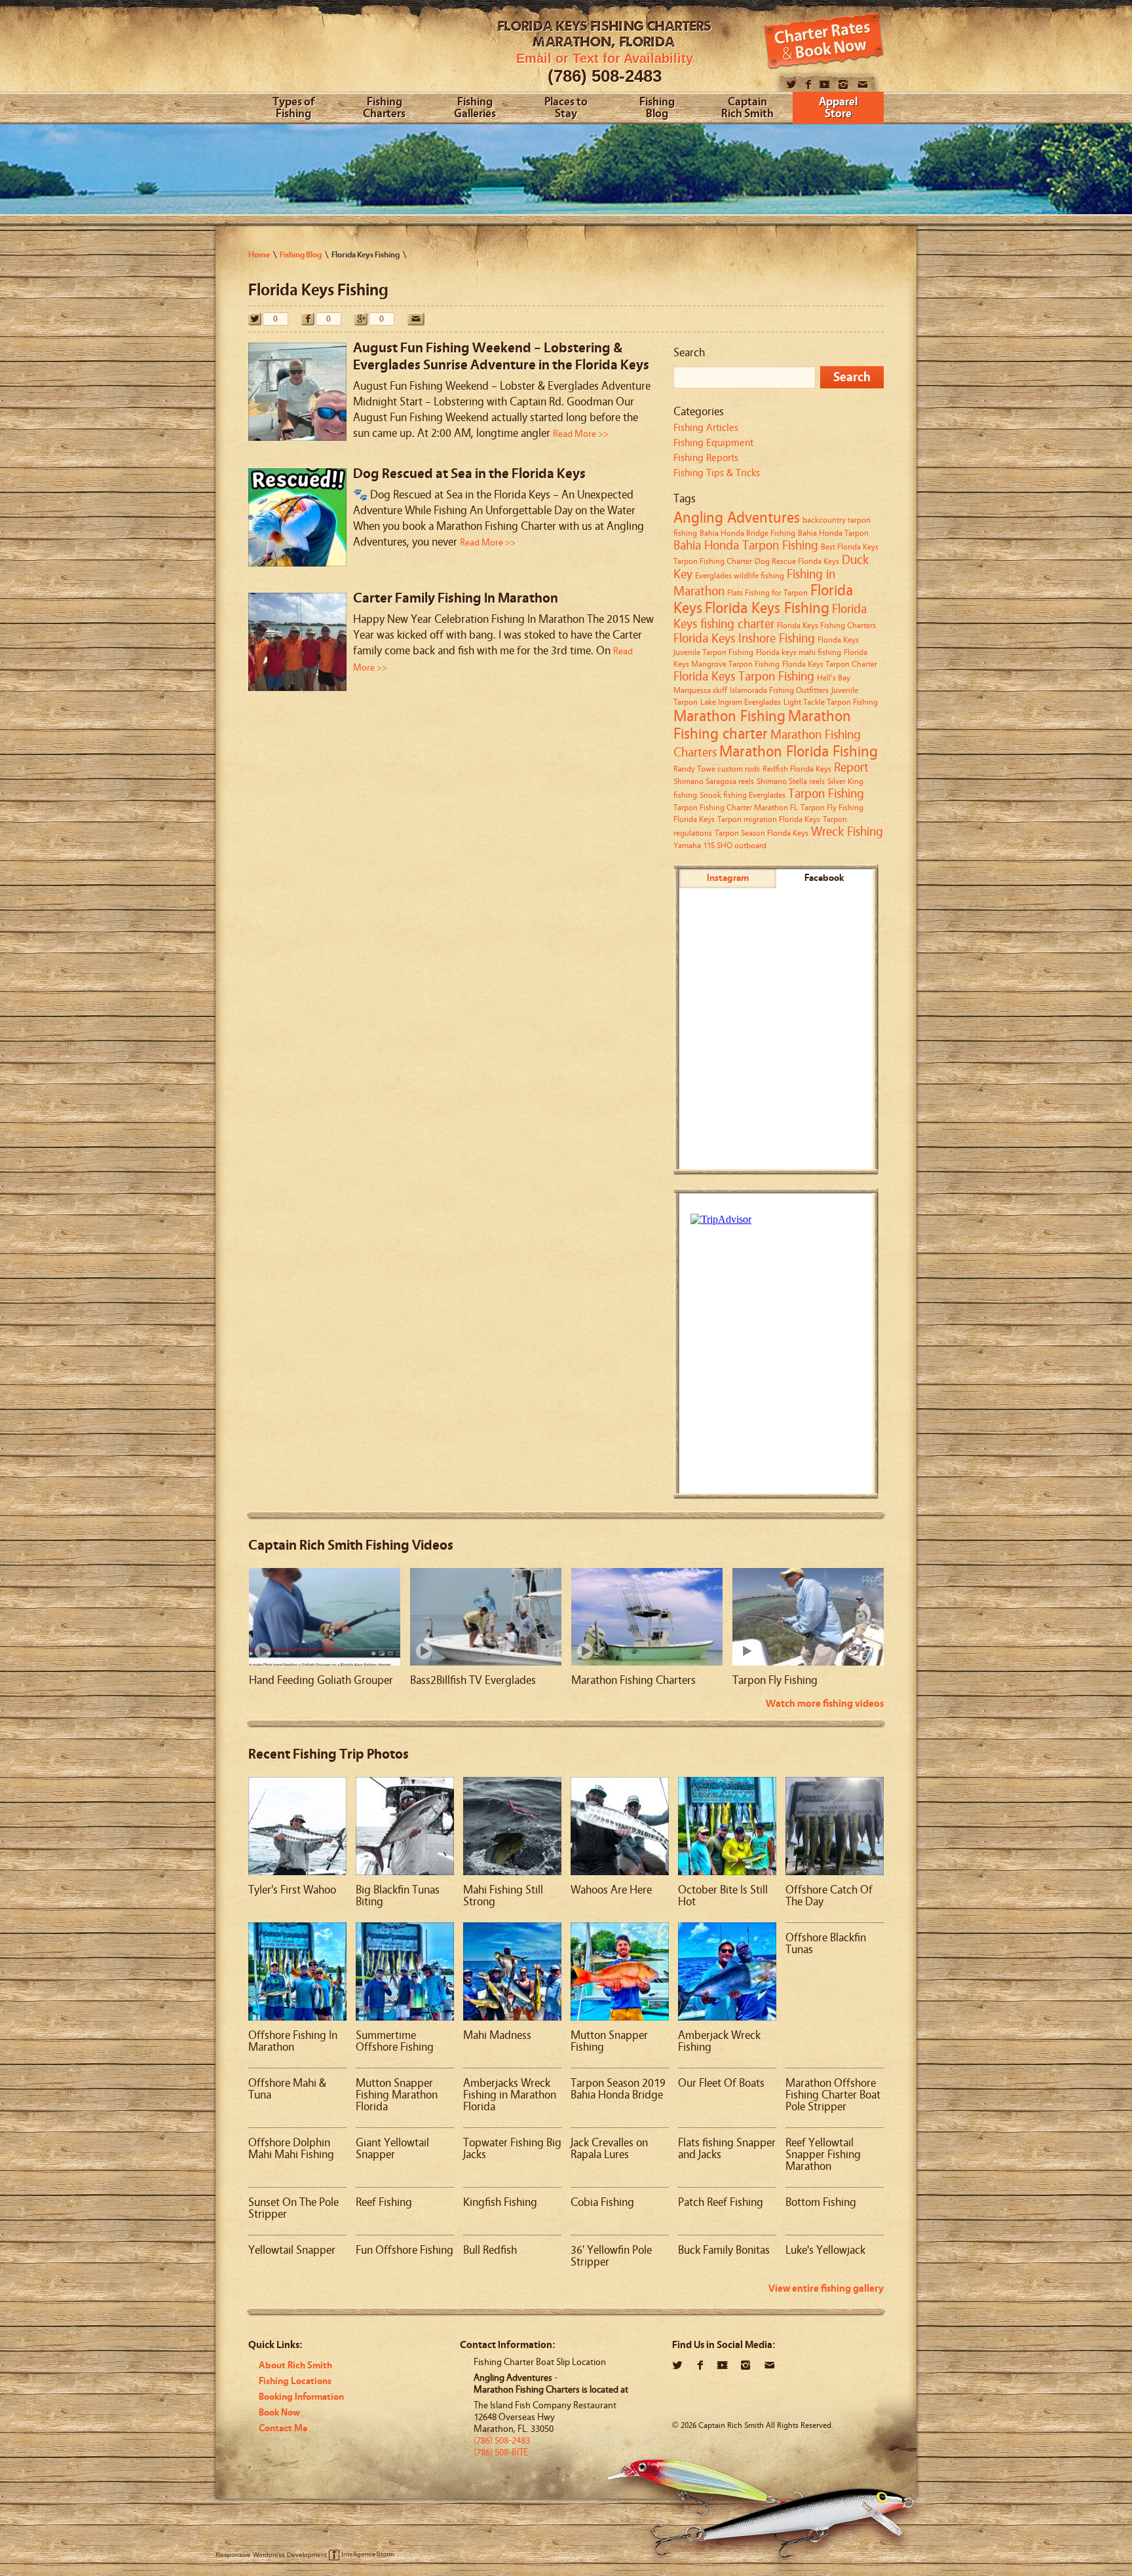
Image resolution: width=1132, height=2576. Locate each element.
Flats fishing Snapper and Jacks (727, 2149)
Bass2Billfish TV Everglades (473, 1680)
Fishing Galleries (475, 108)
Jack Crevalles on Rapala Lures (609, 2149)
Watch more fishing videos (825, 1704)
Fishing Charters (384, 108)
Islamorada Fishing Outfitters (779, 690)
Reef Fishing (384, 2202)
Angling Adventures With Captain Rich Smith (348, 51)
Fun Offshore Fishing (405, 2250)
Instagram (728, 878)
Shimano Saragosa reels (714, 781)
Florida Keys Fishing (767, 608)
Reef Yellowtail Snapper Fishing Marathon (823, 2155)
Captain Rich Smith (747, 108)
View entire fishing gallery (826, 2288)
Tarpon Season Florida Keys (762, 833)
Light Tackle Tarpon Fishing (831, 702)
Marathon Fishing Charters (633, 1680)
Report (851, 768)
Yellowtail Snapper (292, 2250)
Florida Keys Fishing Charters (826, 625)
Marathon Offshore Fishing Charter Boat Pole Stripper (833, 2095)
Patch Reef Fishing (721, 2202)
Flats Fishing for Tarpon (767, 592)
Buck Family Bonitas (724, 2250)
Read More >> (581, 434)
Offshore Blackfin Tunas (826, 1944)
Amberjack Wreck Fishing (719, 2041)
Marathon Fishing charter (762, 725)
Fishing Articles (706, 428)
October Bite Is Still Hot (723, 1896)
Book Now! (824, 41)
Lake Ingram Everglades (741, 702)
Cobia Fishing (602, 2202)
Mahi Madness (497, 2035)
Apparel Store (838, 108)
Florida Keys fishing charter (770, 617)
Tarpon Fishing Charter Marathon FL (736, 807)
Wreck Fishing (847, 832)
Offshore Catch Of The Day (829, 1896)
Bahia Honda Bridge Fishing (747, 533)
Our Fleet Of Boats (721, 2083)
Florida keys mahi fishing (799, 652)
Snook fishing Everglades (743, 795)
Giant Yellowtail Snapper (392, 2149)
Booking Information (301, 2397)
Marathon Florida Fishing (799, 752)
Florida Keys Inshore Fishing (744, 639)
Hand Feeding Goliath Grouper (321, 1680)
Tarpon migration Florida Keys (769, 819)
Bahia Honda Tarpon (833, 533)
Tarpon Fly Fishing (775, 1680)
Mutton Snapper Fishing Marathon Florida (397, 2095)
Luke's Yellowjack (825, 2250)
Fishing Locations (295, 2381)
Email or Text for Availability (605, 58)
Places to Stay (566, 108)
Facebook (824, 878)
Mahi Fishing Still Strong (503, 1896)
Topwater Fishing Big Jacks (512, 2149)
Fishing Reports (706, 458)
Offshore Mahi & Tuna (287, 2089)
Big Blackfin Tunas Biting (398, 1896)
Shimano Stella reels (791, 781)
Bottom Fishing (821, 2202)
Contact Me (283, 2428)
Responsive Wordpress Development (271, 2554)
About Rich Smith (295, 2365)
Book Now (279, 2413)
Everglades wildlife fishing (740, 575)
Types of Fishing (293, 108)
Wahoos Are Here (611, 1890)
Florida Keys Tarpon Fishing (744, 677)
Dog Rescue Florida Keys (797, 561)
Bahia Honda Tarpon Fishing (746, 546)
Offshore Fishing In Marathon (293, 2041)
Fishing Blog (657, 108)
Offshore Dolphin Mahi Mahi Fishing (291, 2149)
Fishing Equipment (713, 443)
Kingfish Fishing (500, 2202)
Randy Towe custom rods (717, 769)
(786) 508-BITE (501, 2453)
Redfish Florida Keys (797, 769)
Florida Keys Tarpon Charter (830, 664)
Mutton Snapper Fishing (609, 2041)
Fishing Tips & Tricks (717, 473)
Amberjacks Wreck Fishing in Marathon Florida (510, 2095)
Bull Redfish (490, 2250)
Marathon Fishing (729, 716)
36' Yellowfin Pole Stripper (611, 2256)
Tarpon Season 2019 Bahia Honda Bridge (618, 2089)
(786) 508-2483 (605, 76)
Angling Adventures (737, 518)
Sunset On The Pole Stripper (293, 2208)
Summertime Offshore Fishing (395, 2041)
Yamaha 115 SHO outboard (720, 845)
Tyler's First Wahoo (292, 1890)
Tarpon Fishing (826, 794)
